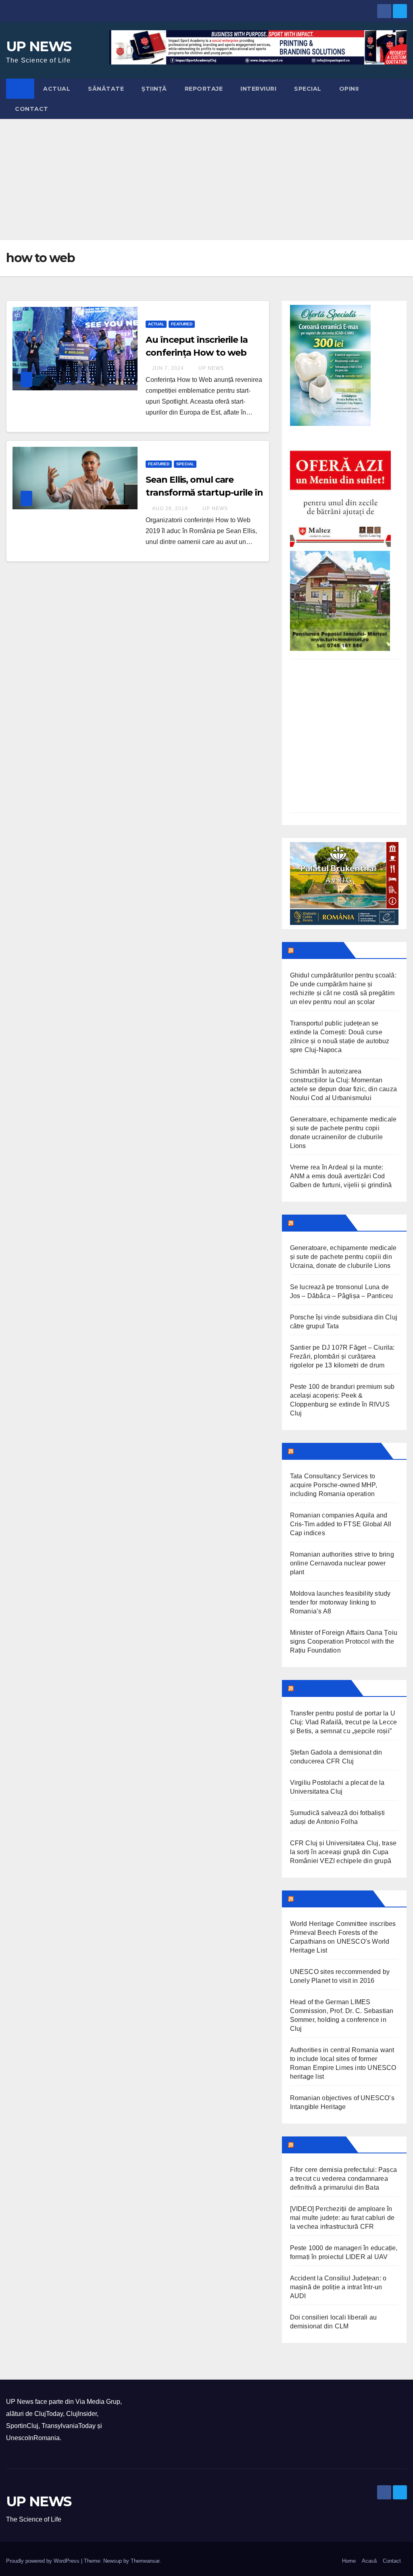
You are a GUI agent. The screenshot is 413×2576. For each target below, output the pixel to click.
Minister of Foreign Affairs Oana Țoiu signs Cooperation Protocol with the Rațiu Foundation (344, 1641)
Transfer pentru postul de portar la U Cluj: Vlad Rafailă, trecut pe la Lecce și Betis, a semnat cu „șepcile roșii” (344, 1722)
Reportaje (204, 89)
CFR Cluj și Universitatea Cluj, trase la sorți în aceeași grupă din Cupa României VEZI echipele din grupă (343, 1852)
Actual (57, 89)
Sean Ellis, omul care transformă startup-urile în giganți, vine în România (204, 493)
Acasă (369, 2561)
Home (349, 2561)
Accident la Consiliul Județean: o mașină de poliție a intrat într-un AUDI (338, 2287)
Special (308, 89)
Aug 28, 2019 (170, 509)
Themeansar (145, 2561)
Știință (154, 89)
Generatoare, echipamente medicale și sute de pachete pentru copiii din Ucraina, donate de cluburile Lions (343, 1257)
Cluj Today (318, 950)
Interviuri (258, 89)
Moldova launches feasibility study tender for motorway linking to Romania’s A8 (340, 1602)
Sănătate (106, 89)
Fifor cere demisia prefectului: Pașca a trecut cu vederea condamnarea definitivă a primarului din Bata (343, 2179)
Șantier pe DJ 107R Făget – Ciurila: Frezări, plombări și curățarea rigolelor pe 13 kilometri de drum (342, 1356)
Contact (32, 109)
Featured (182, 324)
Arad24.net (319, 2145)
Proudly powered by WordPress (44, 2561)
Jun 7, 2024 (168, 368)
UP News (210, 368)
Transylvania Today (337, 1451)
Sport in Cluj (322, 1688)
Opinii (349, 89)
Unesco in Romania (333, 1899)
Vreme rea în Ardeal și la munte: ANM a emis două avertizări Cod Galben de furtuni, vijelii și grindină (341, 1176)
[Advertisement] (206, 179)
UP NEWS (39, 46)
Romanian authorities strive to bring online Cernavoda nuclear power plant (342, 1563)
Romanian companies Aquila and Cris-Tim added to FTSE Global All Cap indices (341, 1524)
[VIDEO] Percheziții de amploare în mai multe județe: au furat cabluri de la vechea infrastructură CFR (342, 2218)
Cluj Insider (319, 1223)
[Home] (20, 89)
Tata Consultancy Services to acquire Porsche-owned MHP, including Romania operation (334, 1485)
